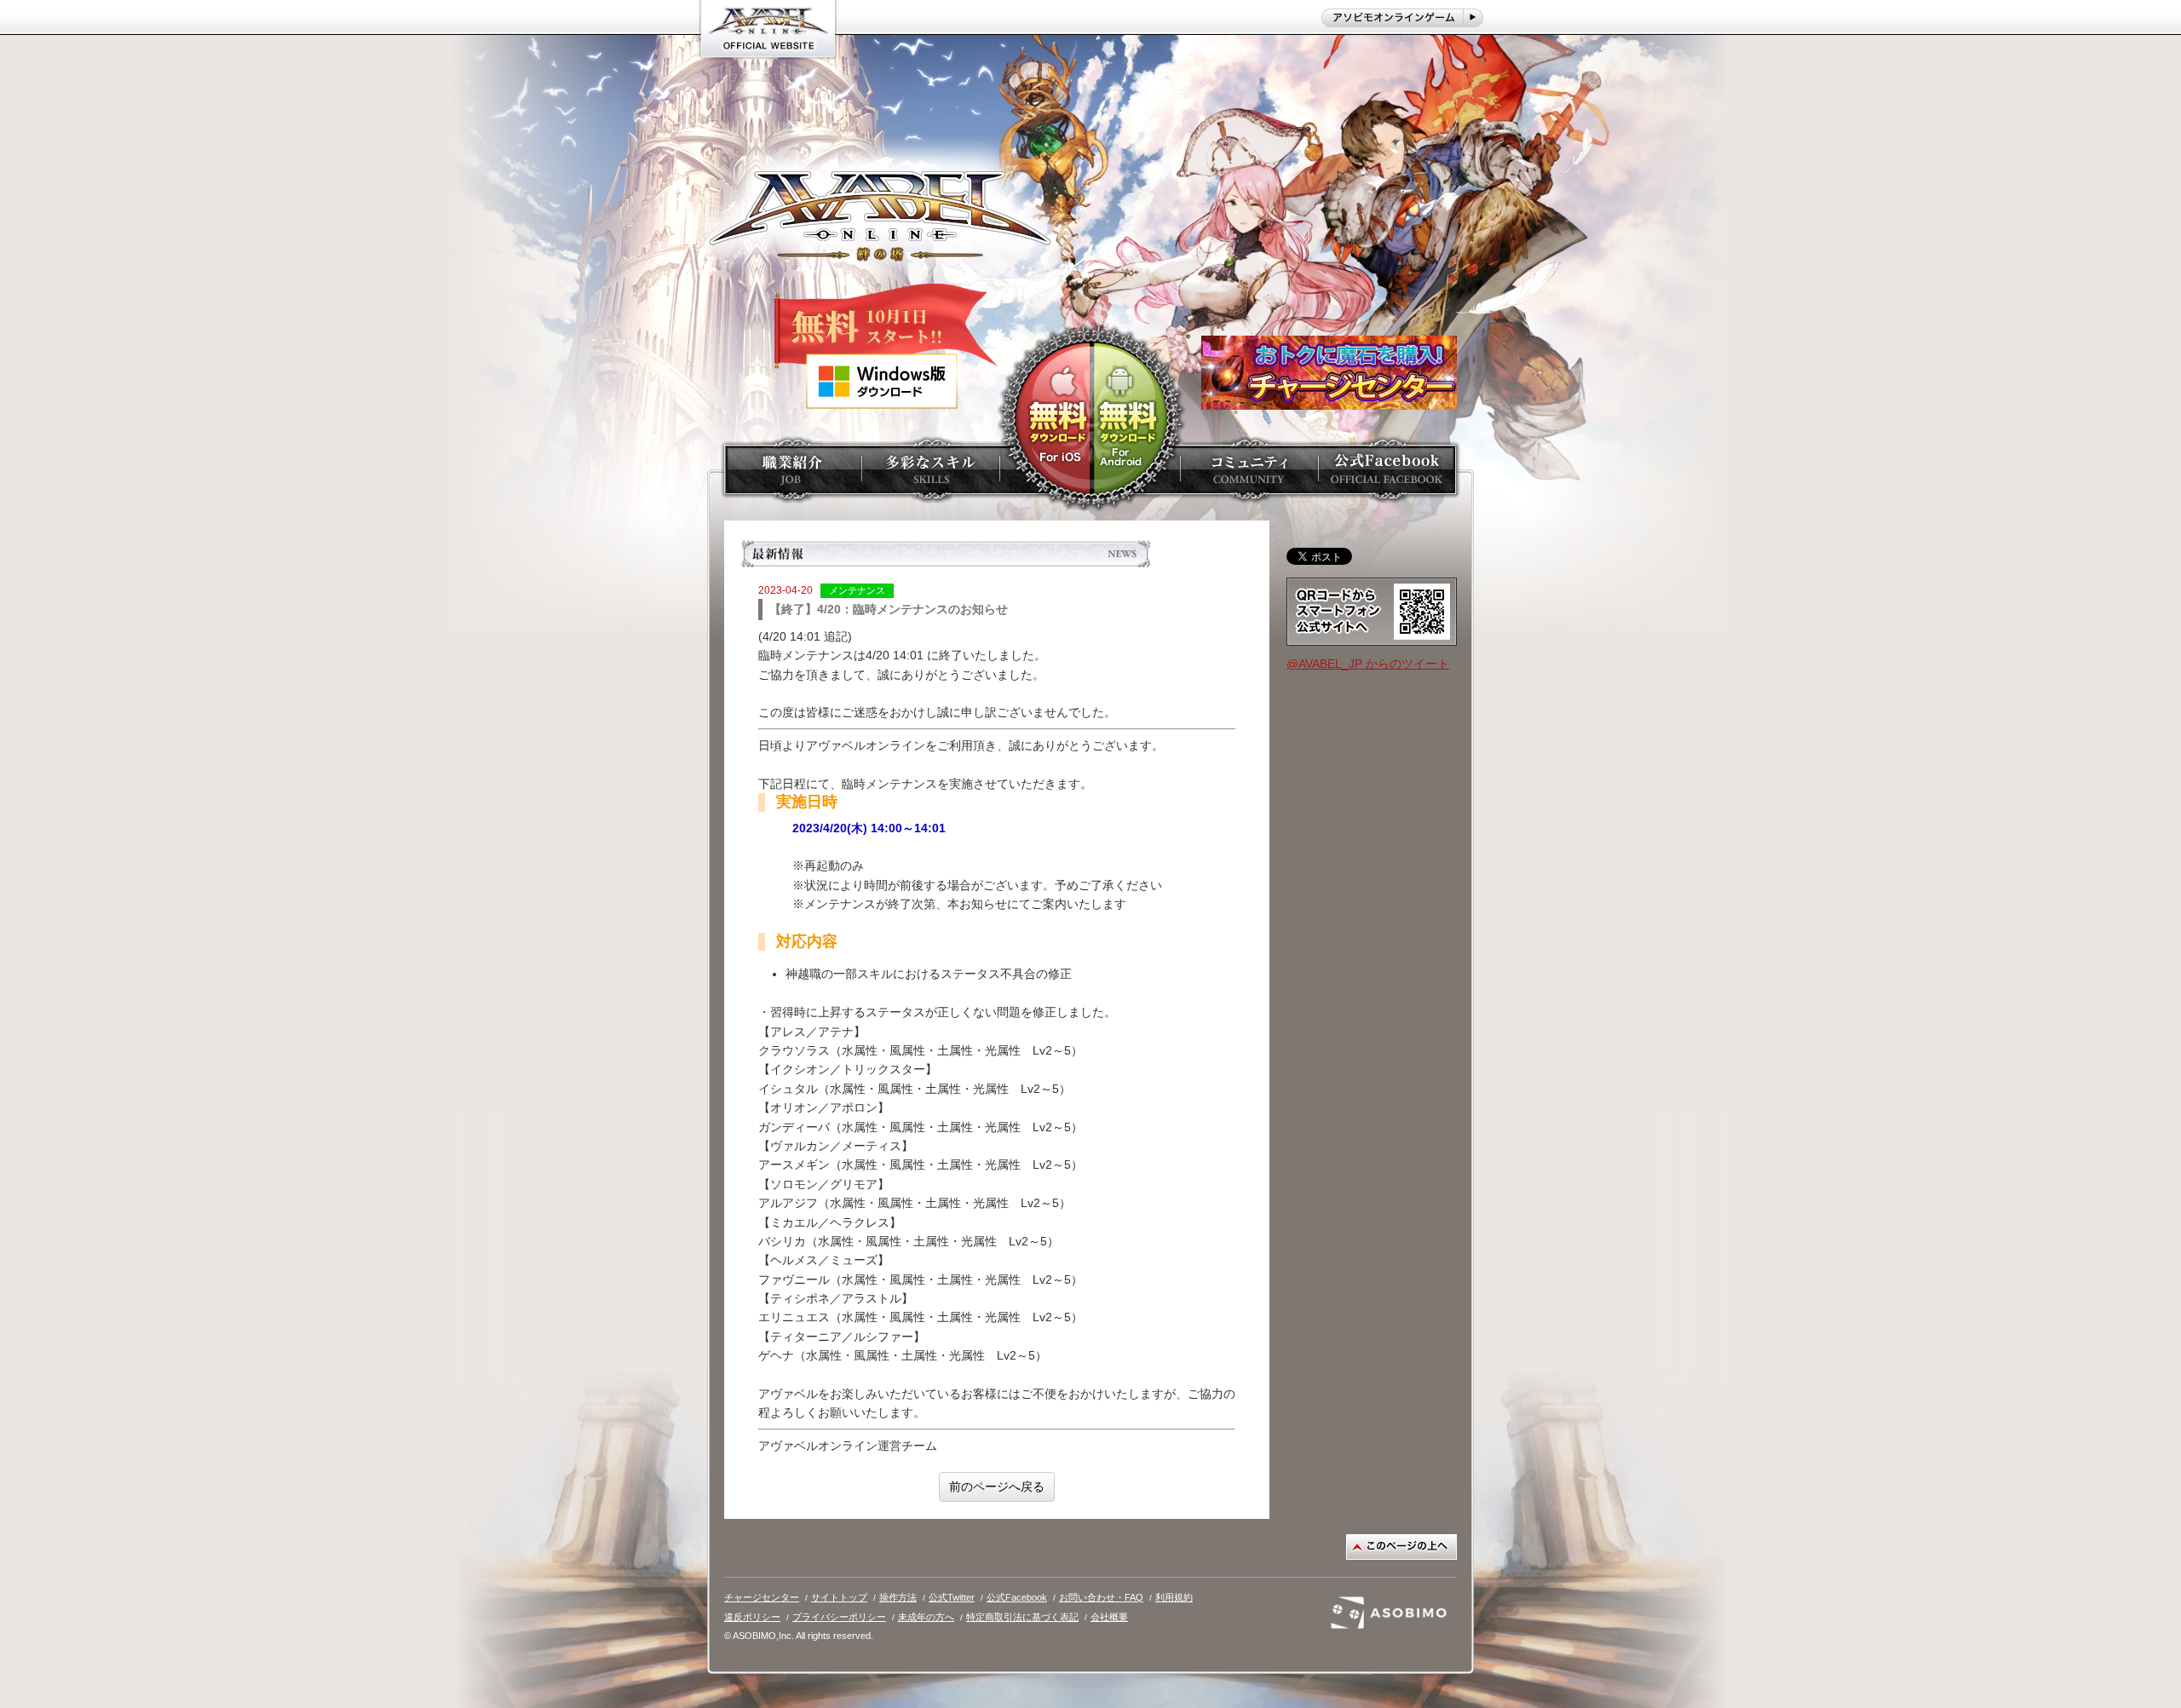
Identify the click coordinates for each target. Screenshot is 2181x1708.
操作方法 (898, 1597)
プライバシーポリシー (839, 1617)
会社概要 (1109, 1617)
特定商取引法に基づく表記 (1022, 1617)
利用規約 (1174, 1597)
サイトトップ (839, 1597)
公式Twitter (952, 1597)
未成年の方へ (926, 1617)
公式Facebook (1017, 1597)
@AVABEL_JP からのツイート (1368, 664)
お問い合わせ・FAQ (1101, 1597)
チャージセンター (762, 1597)
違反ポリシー (752, 1617)
